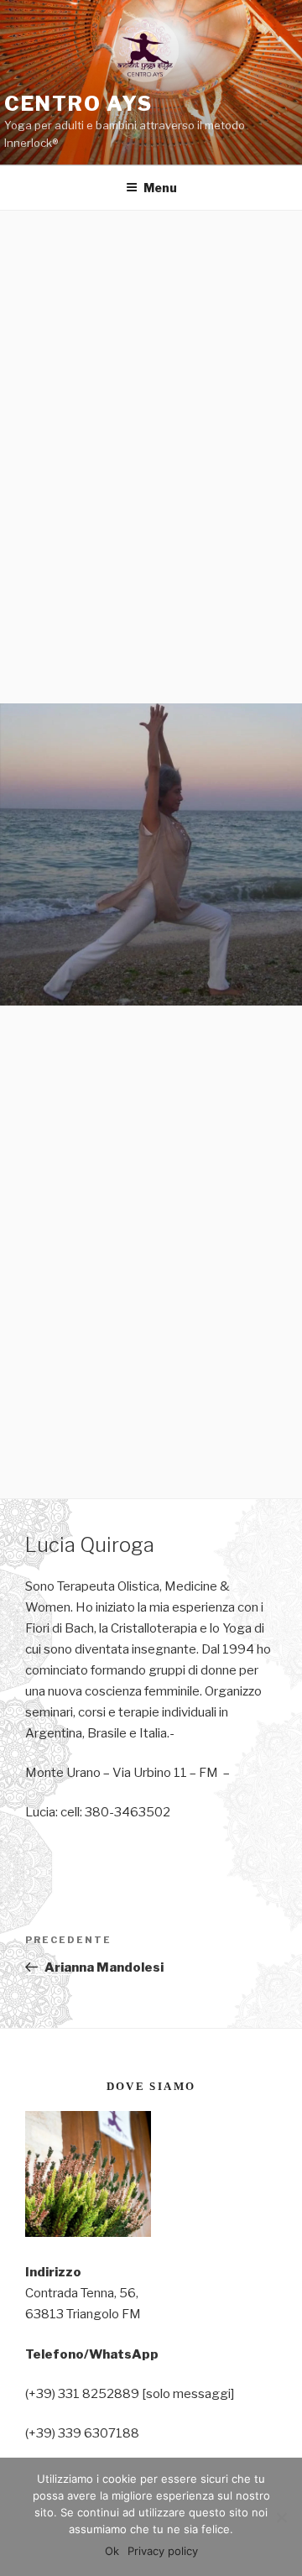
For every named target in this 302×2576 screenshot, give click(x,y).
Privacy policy (163, 2551)
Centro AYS (78, 104)
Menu (160, 188)
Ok (112, 2551)
